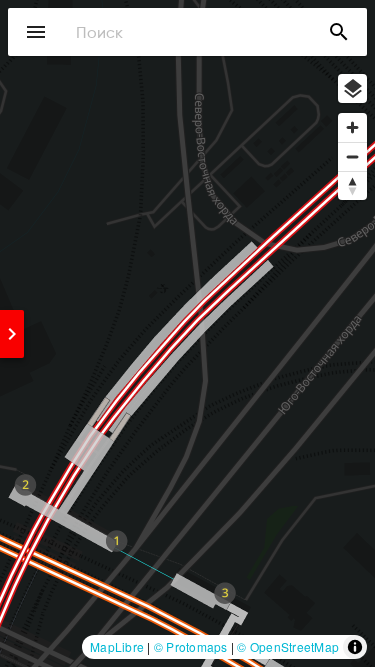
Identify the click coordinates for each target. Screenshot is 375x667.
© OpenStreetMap (288, 646)
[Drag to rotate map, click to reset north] (352, 185)
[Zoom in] (352, 127)
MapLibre (117, 646)
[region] (187, 333)
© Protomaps (191, 646)
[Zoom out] (352, 156)
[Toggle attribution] (355, 647)
